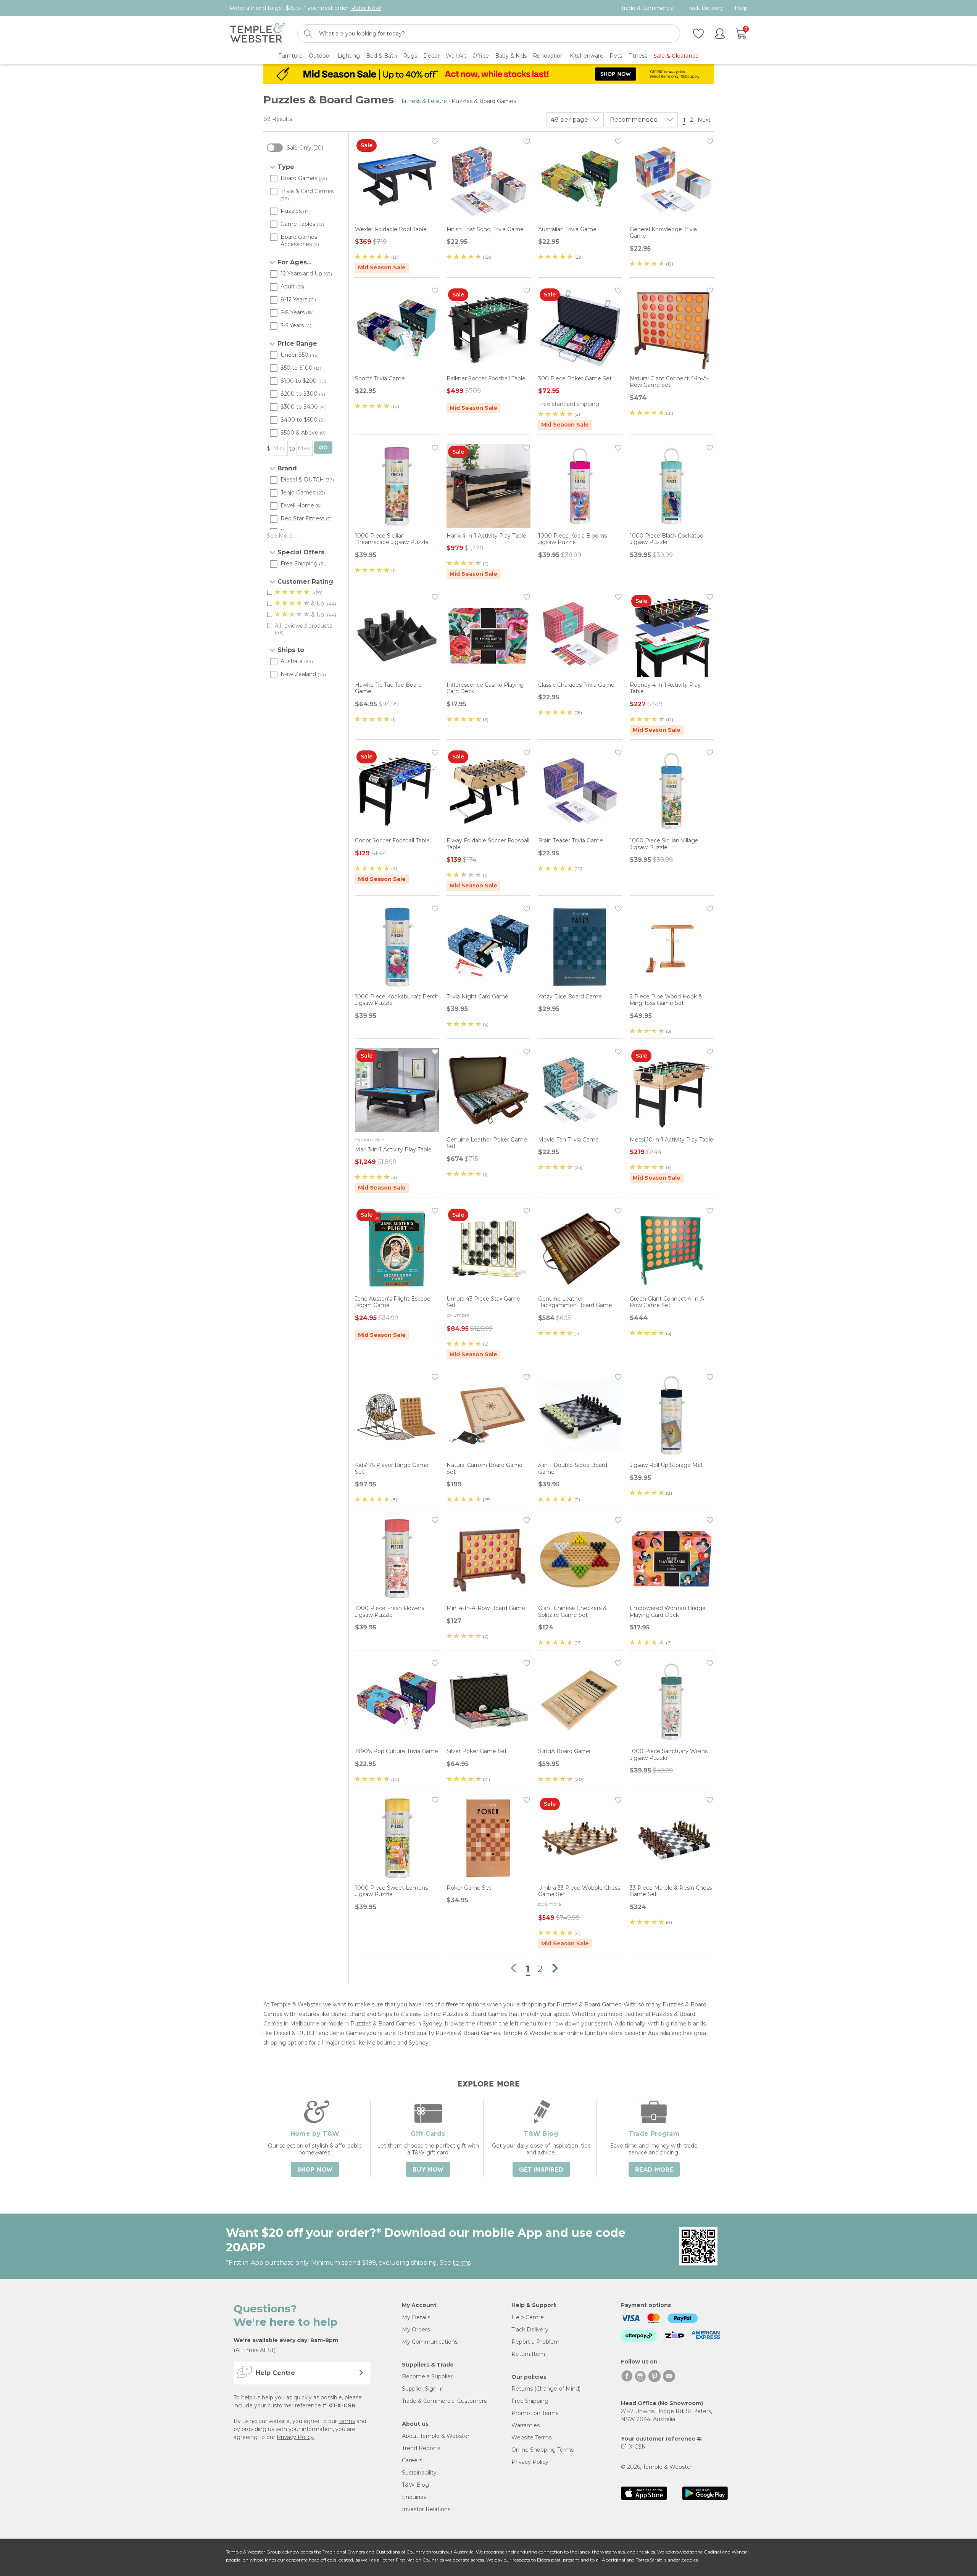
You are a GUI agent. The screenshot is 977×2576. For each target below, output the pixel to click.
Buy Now (428, 2170)
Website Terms (531, 2438)
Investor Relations (426, 2509)
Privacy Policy (295, 2437)
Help (741, 8)
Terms (347, 2421)
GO (323, 448)
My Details (416, 2317)
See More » (282, 536)
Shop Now (315, 2170)
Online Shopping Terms (543, 2450)
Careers (412, 2460)
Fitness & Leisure (424, 101)
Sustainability (419, 2473)
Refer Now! (366, 8)
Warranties (526, 2425)
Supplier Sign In (423, 2389)
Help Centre (528, 2317)
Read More (654, 2170)
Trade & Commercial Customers (444, 2401)
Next (705, 120)
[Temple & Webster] (257, 34)
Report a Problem (535, 2342)
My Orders (416, 2330)
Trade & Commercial (648, 8)
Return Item (528, 2354)
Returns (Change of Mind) (546, 2389)
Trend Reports (421, 2448)
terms (462, 2263)
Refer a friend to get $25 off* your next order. (306, 8)
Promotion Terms (535, 2413)
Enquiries (414, 2497)
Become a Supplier (427, 2376)
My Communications (430, 2342)
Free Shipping (530, 2401)
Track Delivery (705, 8)
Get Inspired (541, 2170)
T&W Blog (415, 2485)
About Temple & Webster (436, 2436)
